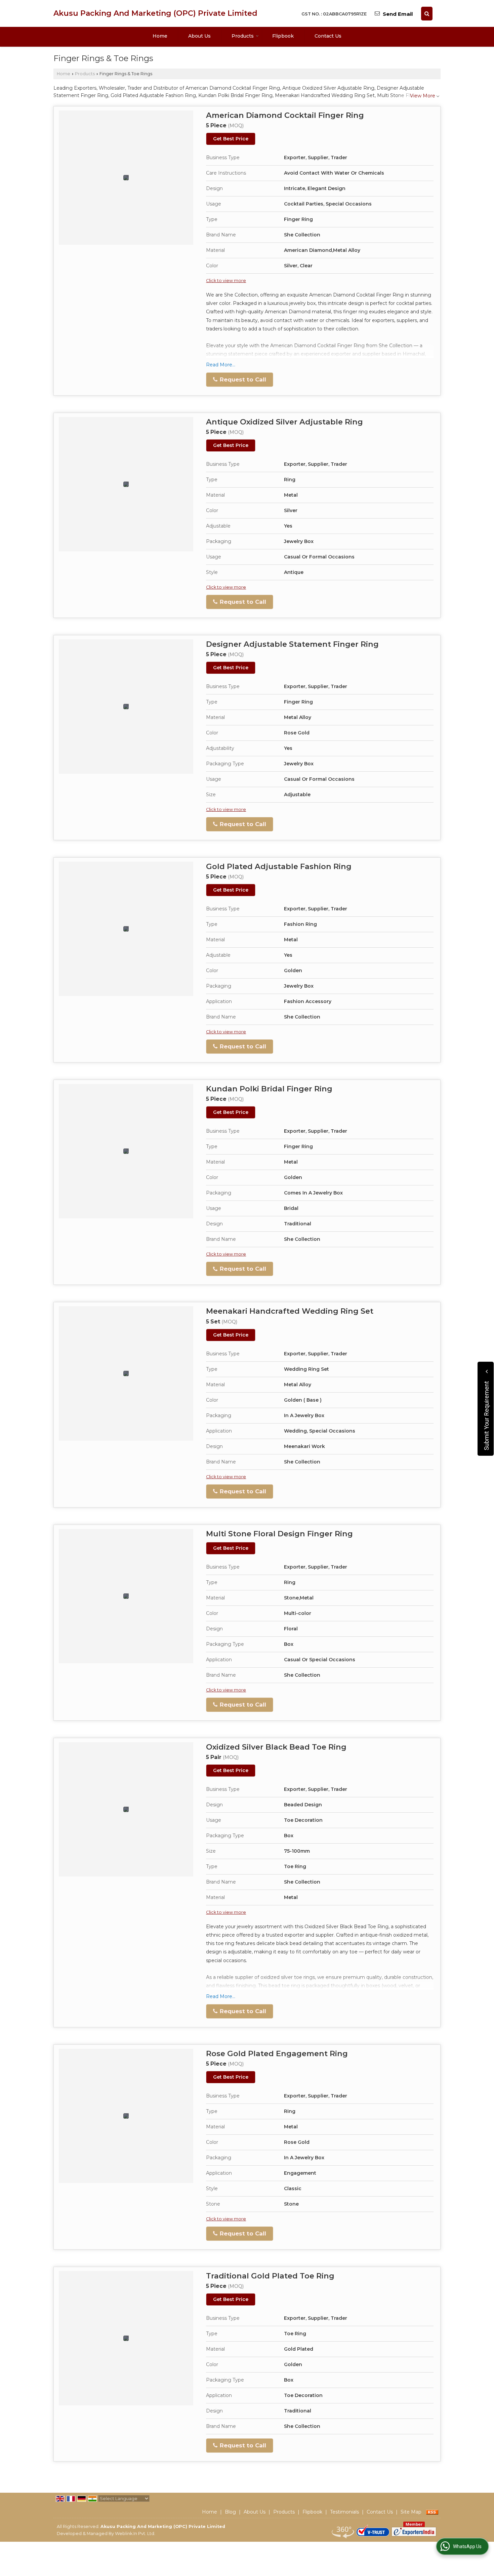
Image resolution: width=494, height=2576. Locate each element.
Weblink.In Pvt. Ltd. (135, 2534)
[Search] (427, 14)
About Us (199, 36)
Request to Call (242, 379)
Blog (230, 2512)
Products (243, 36)
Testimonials (344, 2512)
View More (423, 96)
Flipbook (283, 36)
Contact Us (328, 36)
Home (160, 36)
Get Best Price (231, 139)
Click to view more (226, 281)
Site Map (411, 2512)
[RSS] (432, 2512)
